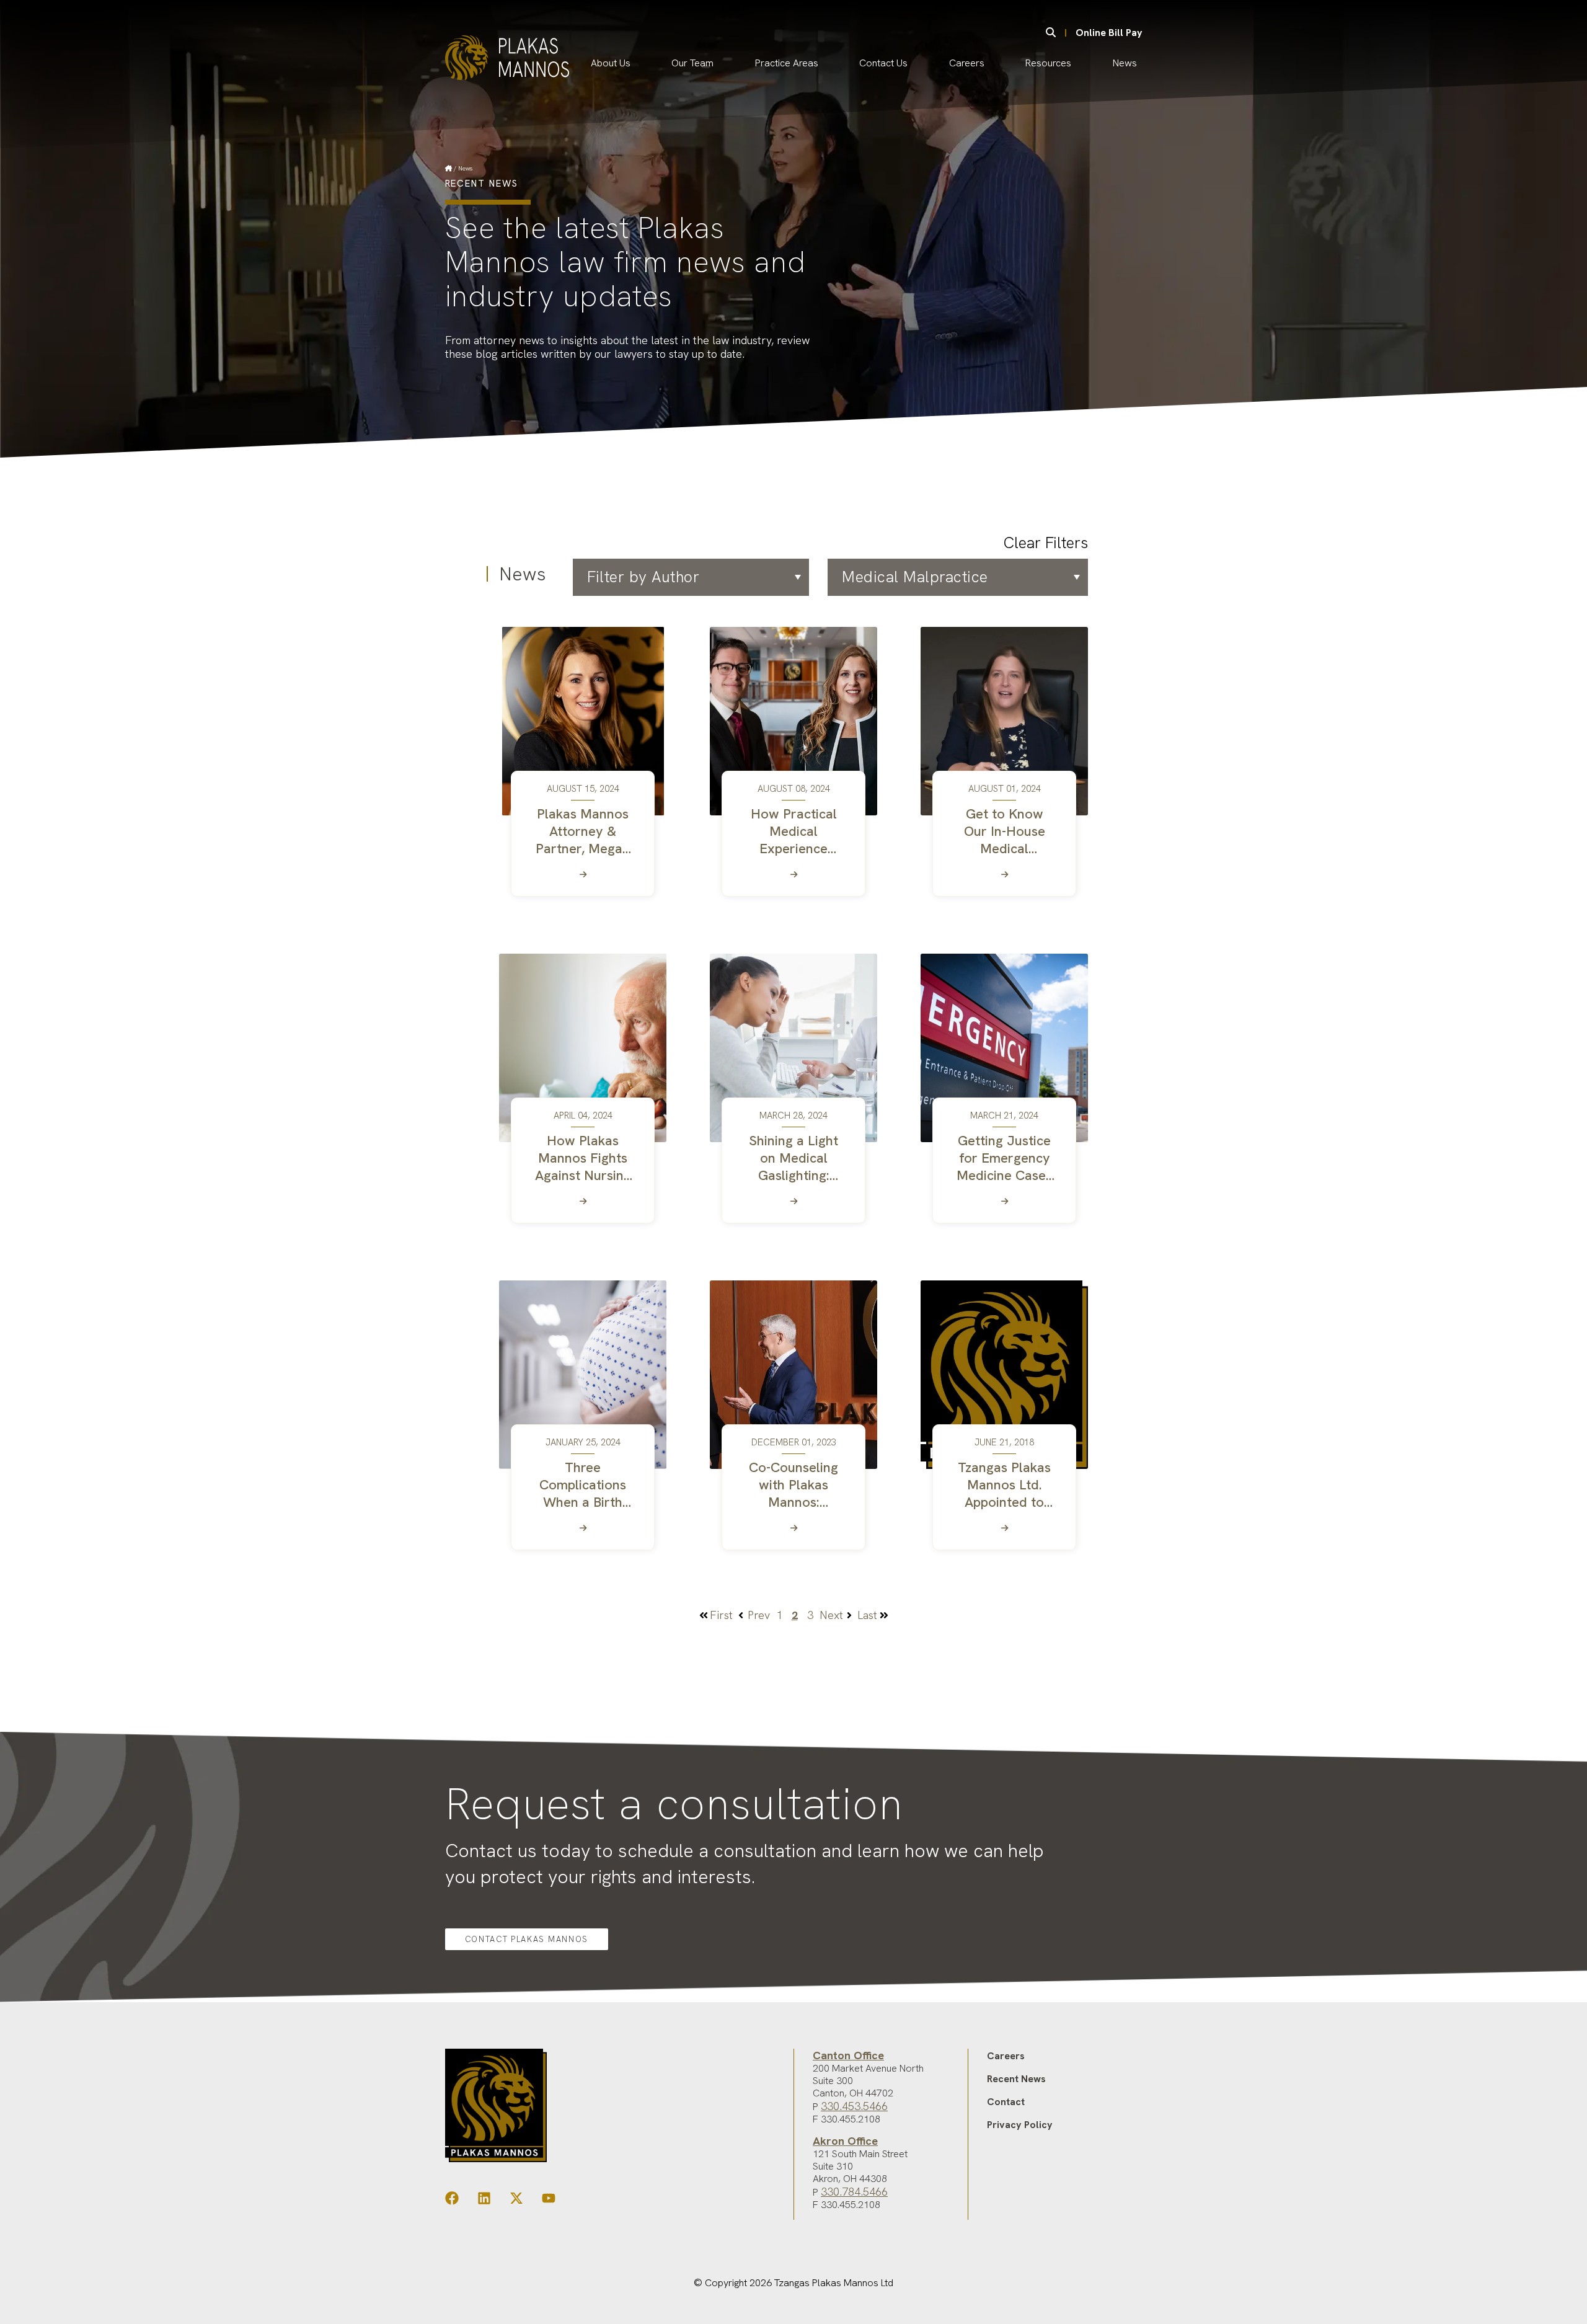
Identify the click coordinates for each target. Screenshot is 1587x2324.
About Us (611, 63)
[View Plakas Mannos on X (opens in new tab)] (516, 2201)
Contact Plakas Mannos (527, 1939)
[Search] (1051, 33)
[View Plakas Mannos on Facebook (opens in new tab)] (452, 2201)
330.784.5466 (854, 2192)
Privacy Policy (1020, 2125)
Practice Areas (787, 63)
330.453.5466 (854, 2106)
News (1125, 63)
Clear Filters (1046, 543)
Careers (967, 63)
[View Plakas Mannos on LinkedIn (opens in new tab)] (484, 2201)
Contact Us (883, 63)
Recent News (1016, 2079)
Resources (1048, 63)
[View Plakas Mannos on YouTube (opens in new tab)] (549, 2201)
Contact (1006, 2102)
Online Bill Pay (1109, 33)
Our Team (692, 63)
